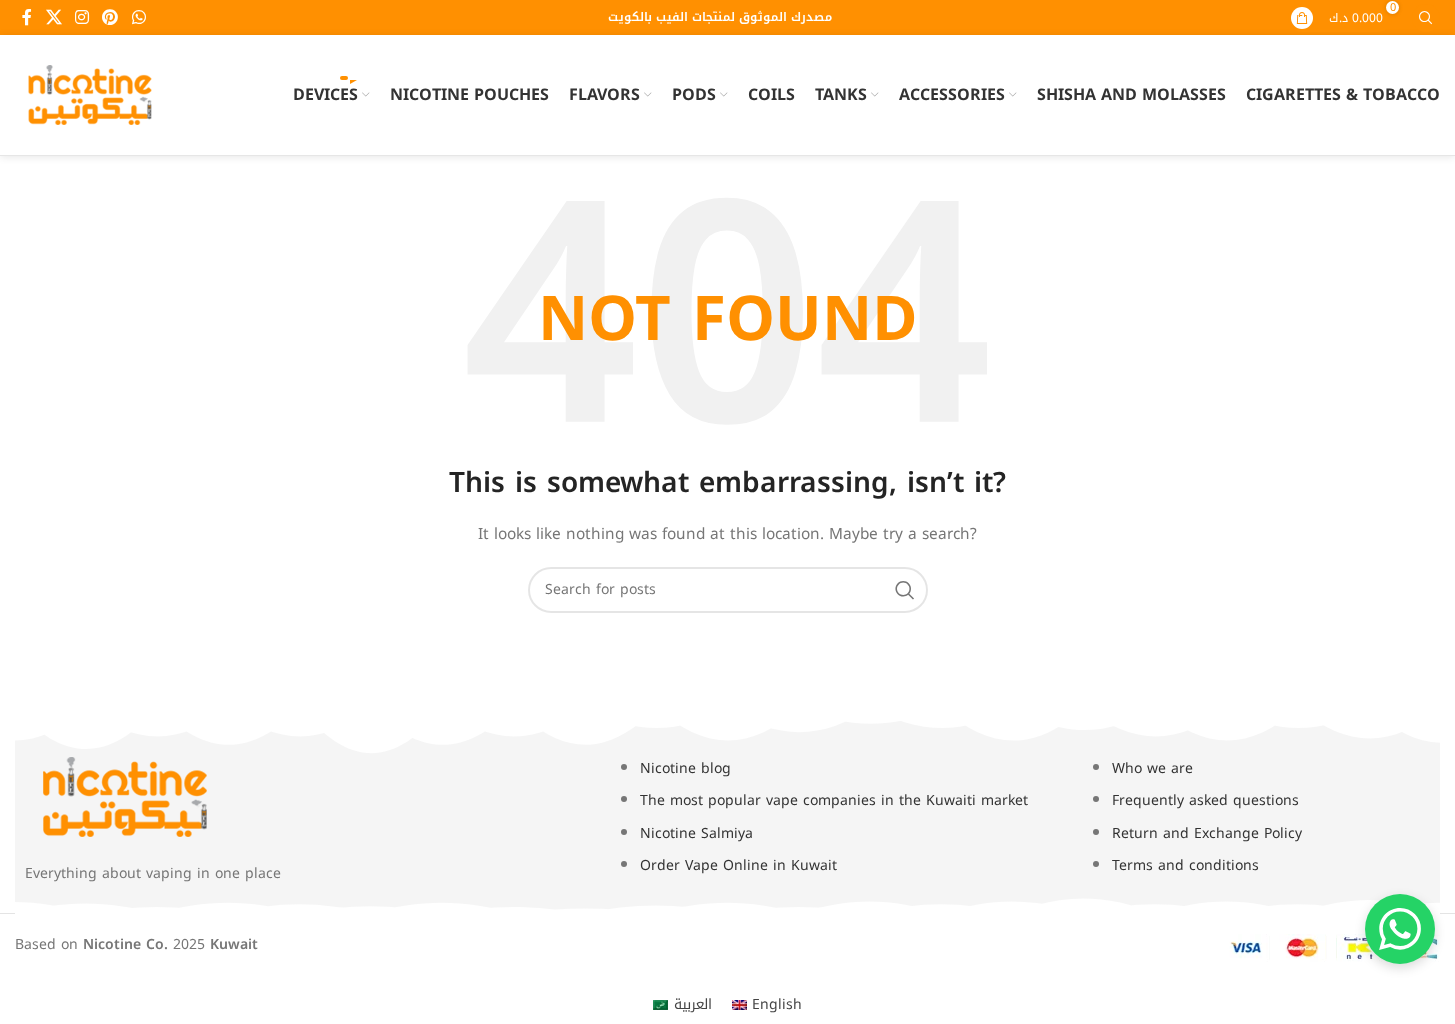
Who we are (1152, 768)
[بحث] (905, 590)
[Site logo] (90, 94)
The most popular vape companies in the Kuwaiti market (834, 800)
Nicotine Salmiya (696, 833)
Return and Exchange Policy (1207, 833)
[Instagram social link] (81, 17)
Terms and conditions (1185, 865)
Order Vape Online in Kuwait (738, 865)
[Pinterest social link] (110, 17)
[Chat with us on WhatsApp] (1400, 929)
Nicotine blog (685, 768)
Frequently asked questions (1205, 800)
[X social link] (53, 17)
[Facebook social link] (27, 17)
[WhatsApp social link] (138, 17)
